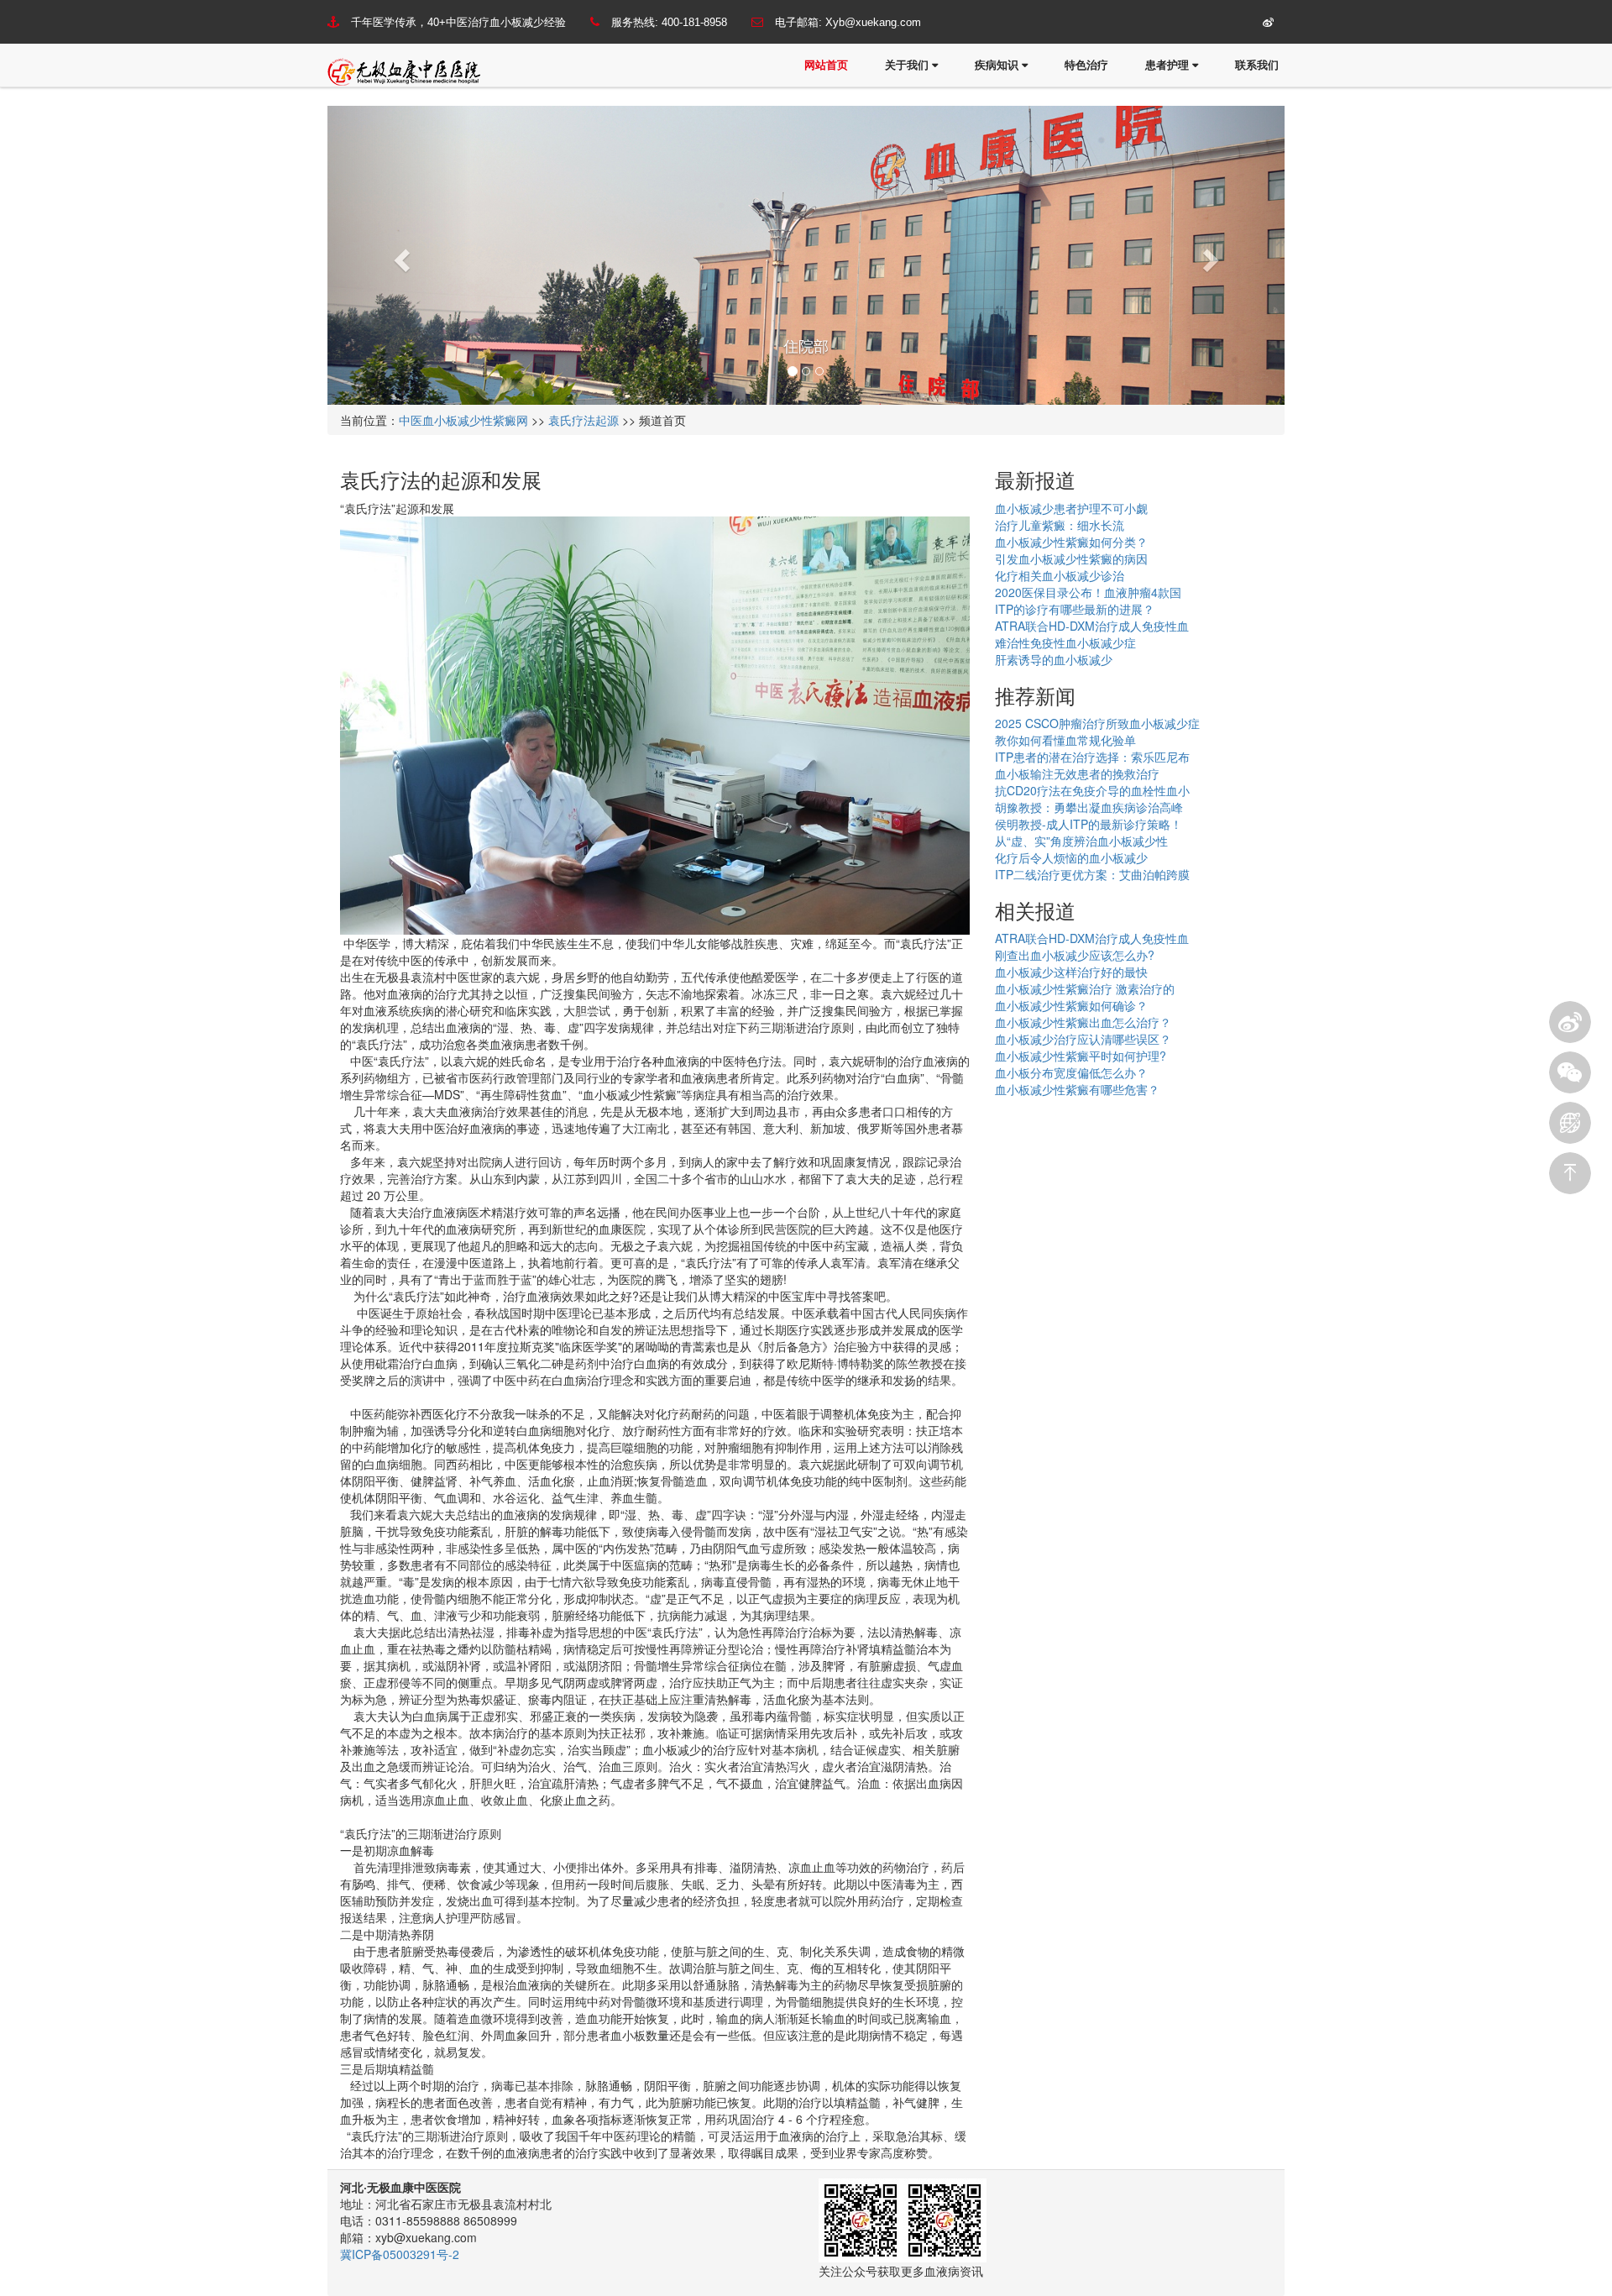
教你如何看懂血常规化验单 (1065, 740)
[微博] (1570, 1022)
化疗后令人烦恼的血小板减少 (1071, 857)
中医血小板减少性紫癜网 (463, 420)
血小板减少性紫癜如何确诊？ (1071, 1005)
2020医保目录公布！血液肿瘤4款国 (1088, 592)
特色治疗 (1086, 65)
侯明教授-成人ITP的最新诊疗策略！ (1089, 824)
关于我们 (908, 65)
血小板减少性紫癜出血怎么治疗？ (1083, 1022)
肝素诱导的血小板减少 (1054, 659)
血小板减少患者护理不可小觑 (1071, 508)
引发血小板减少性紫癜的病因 (1071, 558)
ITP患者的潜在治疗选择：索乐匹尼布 (1092, 757)
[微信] (1570, 1072)
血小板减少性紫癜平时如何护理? (1081, 1056)
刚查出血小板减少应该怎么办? (1075, 955)
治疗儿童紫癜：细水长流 (1060, 525)
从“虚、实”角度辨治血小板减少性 (1081, 841)
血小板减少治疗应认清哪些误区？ (1083, 1039)
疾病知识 (998, 65)
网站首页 (826, 65)
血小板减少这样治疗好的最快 (1071, 972)
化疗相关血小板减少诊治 (1060, 575)
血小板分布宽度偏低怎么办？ (1071, 1072)
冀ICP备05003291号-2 (400, 2254)
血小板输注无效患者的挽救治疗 (1077, 773)
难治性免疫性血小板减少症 (1065, 642)
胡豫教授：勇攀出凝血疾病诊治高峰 (1089, 807)
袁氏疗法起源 (584, 420)
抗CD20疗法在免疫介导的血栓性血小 (1092, 790)
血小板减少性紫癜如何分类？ (1071, 542)
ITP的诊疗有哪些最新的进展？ (1075, 609)
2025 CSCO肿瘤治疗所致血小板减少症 (1097, 723)
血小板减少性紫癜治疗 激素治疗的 (1085, 988)
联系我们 (1257, 65)
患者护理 (1169, 65)
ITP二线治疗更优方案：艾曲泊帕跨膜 (1092, 874)
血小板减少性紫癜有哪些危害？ (1077, 1089)
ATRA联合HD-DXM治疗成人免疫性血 (1092, 626)
